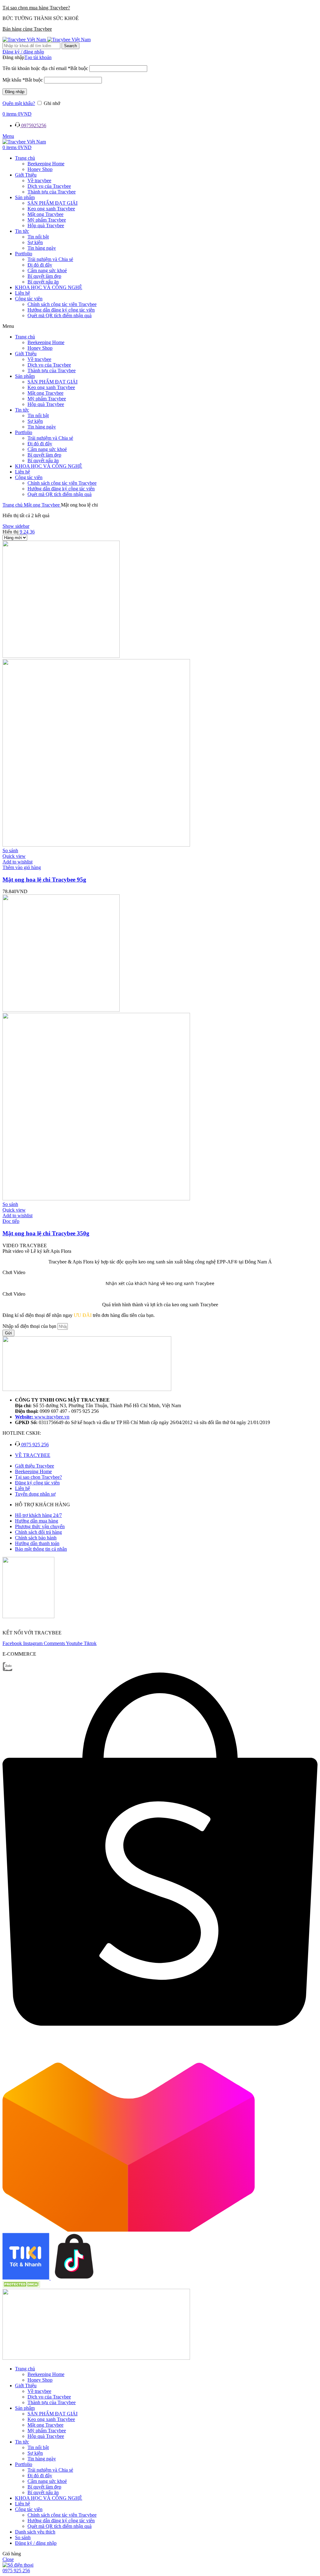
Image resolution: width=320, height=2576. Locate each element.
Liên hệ (22, 293)
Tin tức (22, 231)
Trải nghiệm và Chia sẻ (50, 259)
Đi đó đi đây (40, 265)
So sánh (23, 2537)
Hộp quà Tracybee (46, 225)
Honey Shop (40, 169)
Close (8, 2559)
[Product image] (96, 845)
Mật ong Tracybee (45, 214)
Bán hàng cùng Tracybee (27, 29)
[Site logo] (25, 40)
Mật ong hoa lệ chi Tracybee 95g (44, 880)
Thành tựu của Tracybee (52, 192)
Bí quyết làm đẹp (44, 276)
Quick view (14, 856)
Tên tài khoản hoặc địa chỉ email (45, 68)
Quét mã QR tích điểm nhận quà (60, 315)
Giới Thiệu (26, 175)
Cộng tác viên (29, 299)
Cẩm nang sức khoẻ (47, 270)
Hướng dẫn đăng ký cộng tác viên (61, 310)
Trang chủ (25, 158)
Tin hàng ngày (42, 248)
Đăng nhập (15, 92)
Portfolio (24, 254)
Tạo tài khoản (38, 57)
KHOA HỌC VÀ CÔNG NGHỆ (49, 287)
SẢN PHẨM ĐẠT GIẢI (52, 203)
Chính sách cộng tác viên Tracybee (62, 304)
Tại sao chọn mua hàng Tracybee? (36, 8)
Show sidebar (16, 526)
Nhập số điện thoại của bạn (30, 1326)
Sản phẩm (25, 197)
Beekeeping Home (46, 164)
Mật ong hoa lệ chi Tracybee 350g (46, 1233)
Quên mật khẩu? (19, 103)
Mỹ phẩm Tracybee (47, 220)
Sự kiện (35, 242)
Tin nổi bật (38, 237)
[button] (160, 326)
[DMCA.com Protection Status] (21, 2286)
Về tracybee (39, 180)
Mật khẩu (23, 80)
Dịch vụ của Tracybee (49, 186)
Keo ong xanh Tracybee (51, 209)
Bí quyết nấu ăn (43, 282)
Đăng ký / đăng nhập (36, 2543)
